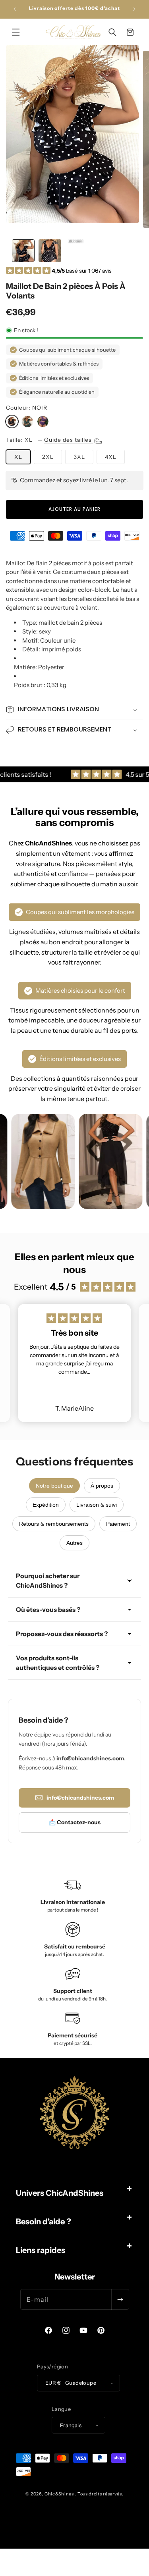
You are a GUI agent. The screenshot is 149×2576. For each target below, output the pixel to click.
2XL (48, 457)
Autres (74, 1543)
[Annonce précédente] (15, 9)
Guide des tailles (69, 440)
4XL (111, 457)
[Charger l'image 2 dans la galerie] (50, 251)
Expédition (46, 1505)
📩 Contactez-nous (75, 1822)
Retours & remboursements (54, 1524)
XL (18, 457)
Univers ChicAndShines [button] (60, 2193)
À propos (102, 1486)
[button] (16, 32)
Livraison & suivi (97, 1505)
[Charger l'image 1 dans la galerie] (23, 251)
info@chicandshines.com (80, 1798)
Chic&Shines (59, 2494)
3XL (79, 457)
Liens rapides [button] (41, 2250)
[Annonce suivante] (134, 9)
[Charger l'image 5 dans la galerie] (76, 251)
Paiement (118, 1524)
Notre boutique (54, 1486)
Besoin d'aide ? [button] (44, 2222)
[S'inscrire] (120, 2299)
